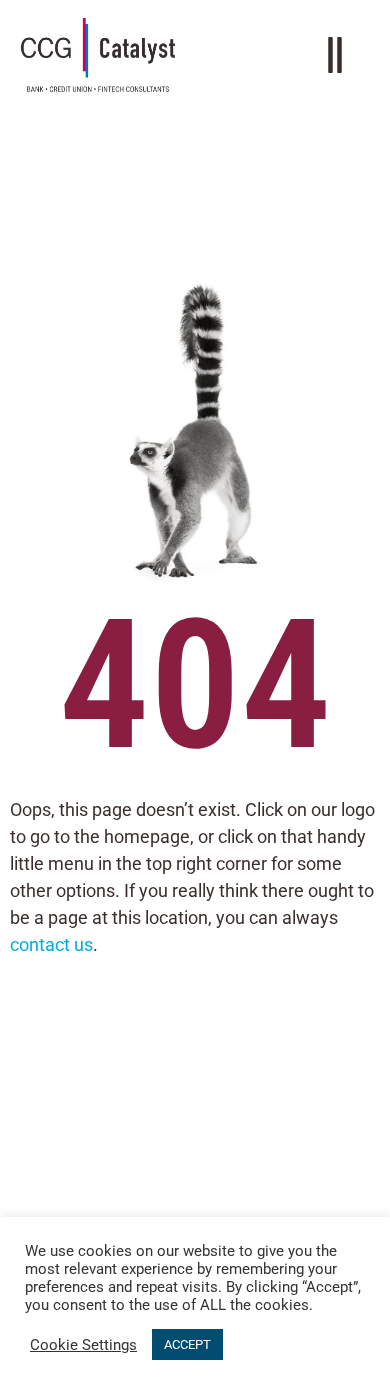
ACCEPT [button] (187, 1344)
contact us (51, 944)
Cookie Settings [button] (83, 1345)
